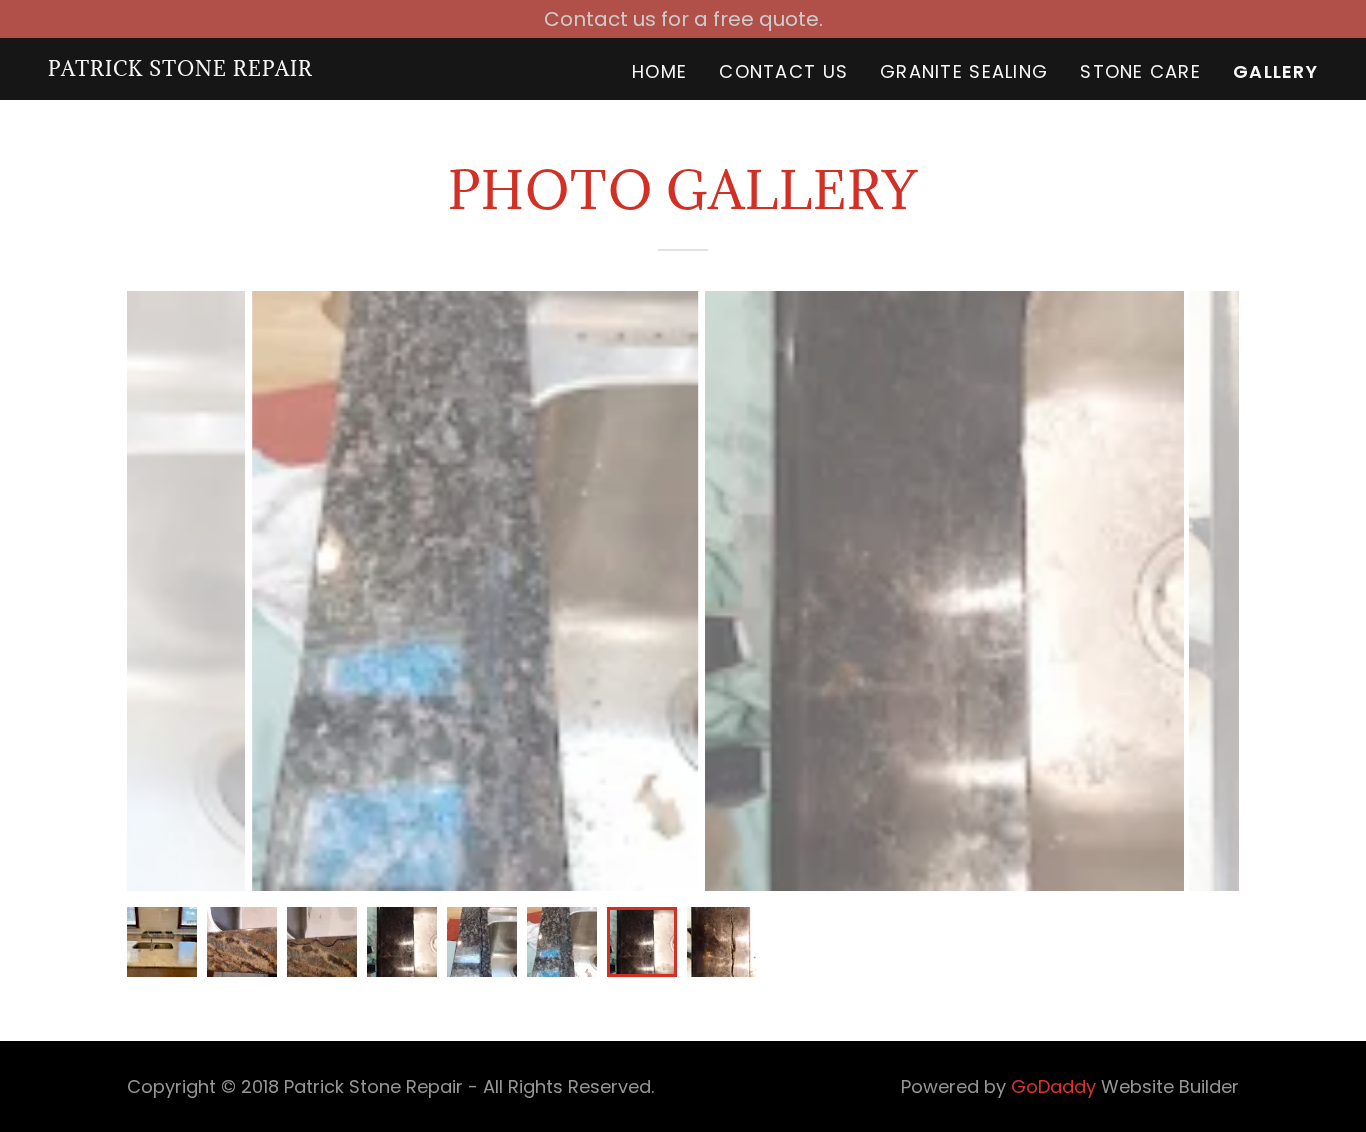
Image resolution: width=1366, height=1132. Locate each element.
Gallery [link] (1275, 72)
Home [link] (659, 71)
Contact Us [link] (783, 71)
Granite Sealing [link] (964, 71)
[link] (180, 69)
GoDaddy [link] (1053, 1086)
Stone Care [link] (1140, 71)
